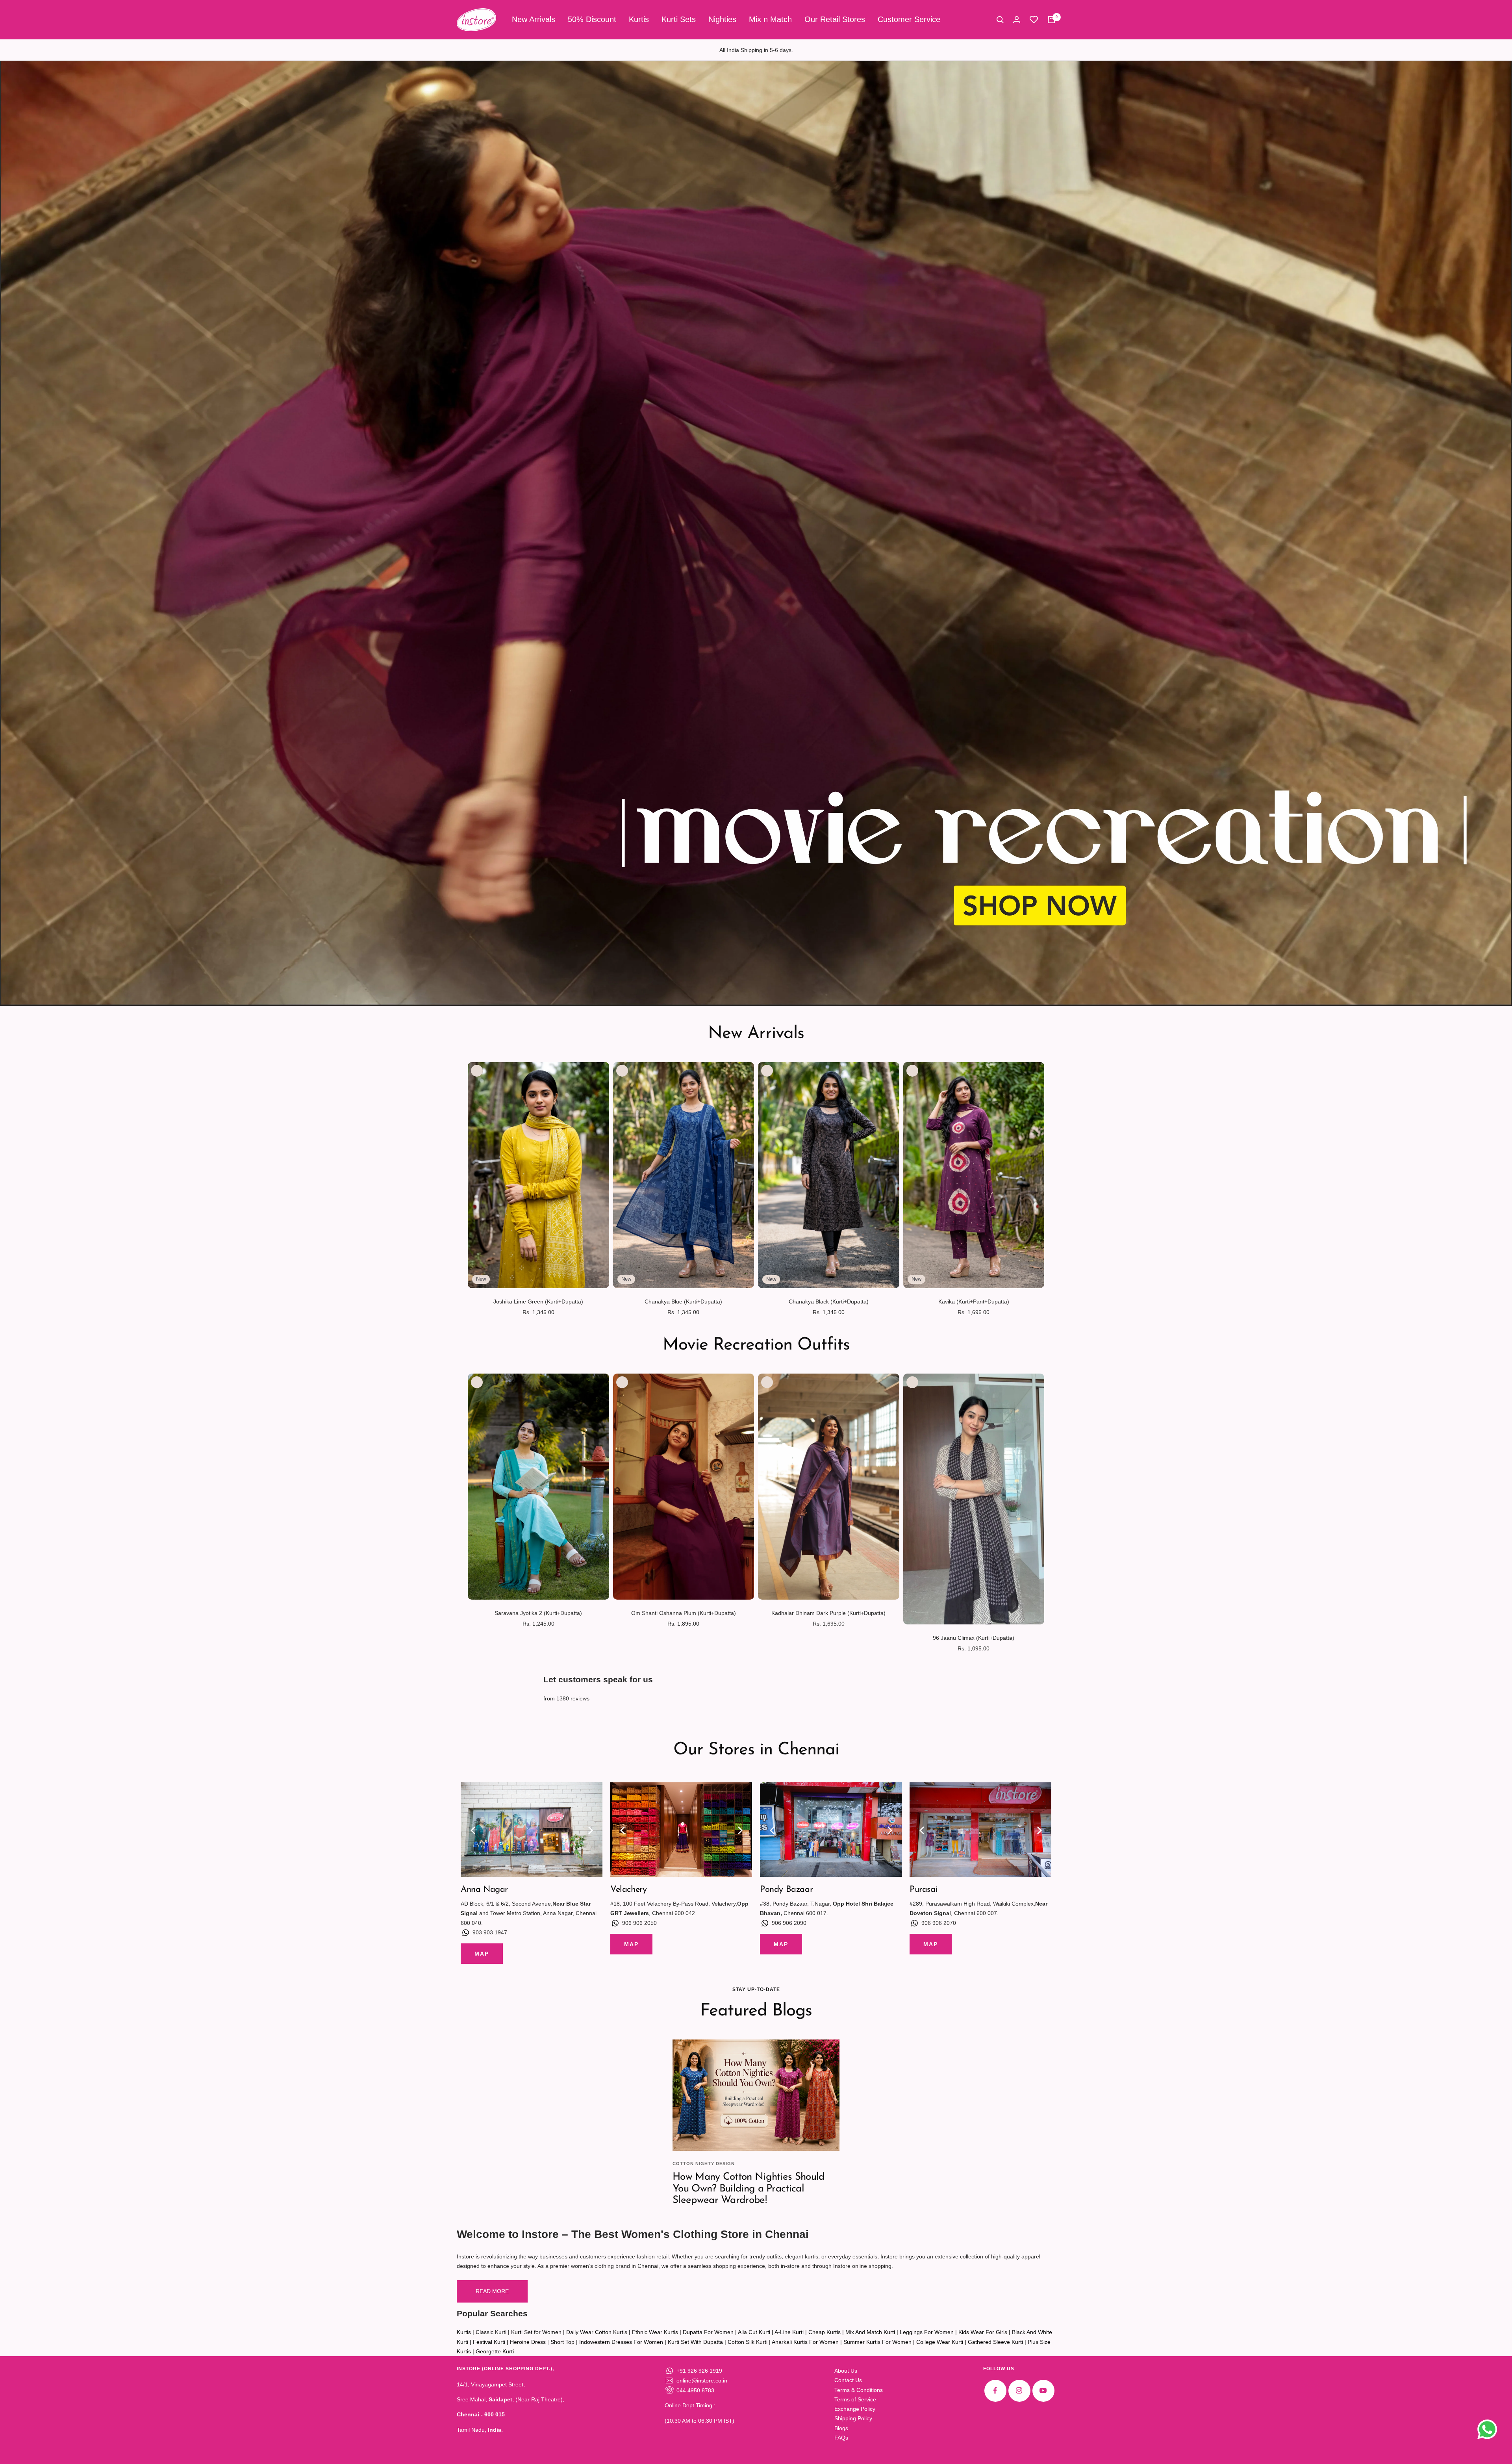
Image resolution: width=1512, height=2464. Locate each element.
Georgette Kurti (495, 2351)
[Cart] (1051, 20)
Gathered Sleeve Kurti (995, 2342)
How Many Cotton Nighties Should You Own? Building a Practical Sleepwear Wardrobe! (748, 2189)
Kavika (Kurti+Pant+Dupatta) (974, 1302)
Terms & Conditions (859, 2390)
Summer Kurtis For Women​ (877, 2342)
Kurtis (639, 19)
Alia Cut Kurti (754, 2332)
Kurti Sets (679, 19)
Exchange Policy (855, 2409)
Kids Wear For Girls (983, 2332)
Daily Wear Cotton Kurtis (597, 2332)
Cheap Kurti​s (825, 2332)
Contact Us (848, 2380)
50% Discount (592, 19)
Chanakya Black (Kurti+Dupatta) (829, 1302)
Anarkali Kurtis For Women (805, 2342)
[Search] (1000, 20)
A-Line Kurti (789, 2332)
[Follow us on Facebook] (995, 2391)
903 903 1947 (490, 1932)
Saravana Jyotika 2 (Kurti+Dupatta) (538, 1613)
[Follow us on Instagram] (1019, 2391)
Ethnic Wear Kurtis (655, 2332)
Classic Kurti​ (491, 2332)
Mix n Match (770, 19)
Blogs (841, 2428)
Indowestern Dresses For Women (621, 2342)
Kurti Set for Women (536, 2332)
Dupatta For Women (708, 2332)
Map (482, 1954)
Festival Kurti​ (489, 2342)
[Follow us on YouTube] (1043, 2391)
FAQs (841, 2438)
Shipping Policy (853, 2418)
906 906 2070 (939, 1923)
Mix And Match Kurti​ (870, 2332)
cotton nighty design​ (704, 2164)
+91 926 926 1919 (699, 2371)
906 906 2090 (789, 1923)
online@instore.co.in (702, 2381)
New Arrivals (534, 19)
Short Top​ (562, 2342)
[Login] (1017, 19)
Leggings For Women (927, 2332)
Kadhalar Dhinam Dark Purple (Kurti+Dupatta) (828, 1613)
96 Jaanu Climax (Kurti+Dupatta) (974, 1638)
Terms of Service (855, 2399)
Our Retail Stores (835, 19)
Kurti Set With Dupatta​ (695, 2342)
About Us (846, 2371)
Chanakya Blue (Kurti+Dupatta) (683, 1302)
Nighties (722, 19)
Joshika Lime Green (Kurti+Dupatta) (538, 1302)
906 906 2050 (639, 1923)
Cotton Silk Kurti (748, 2342)
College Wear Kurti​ (940, 2342)
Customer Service (909, 19)
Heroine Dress (528, 2342)
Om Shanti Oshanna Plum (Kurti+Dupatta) (684, 1613)
